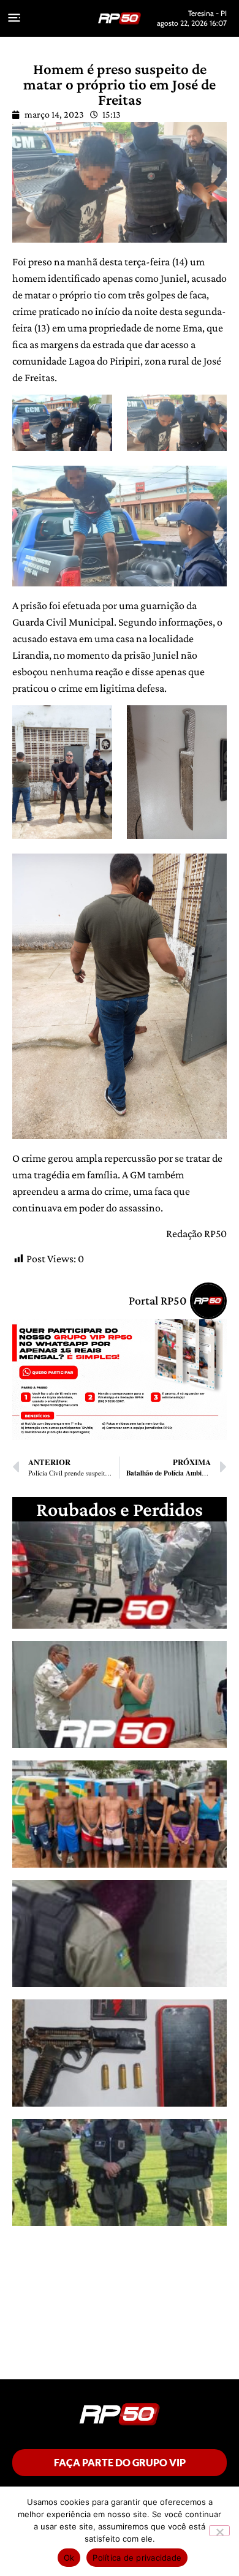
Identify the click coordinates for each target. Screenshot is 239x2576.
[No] (219, 2531)
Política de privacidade (137, 2558)
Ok (69, 2558)
